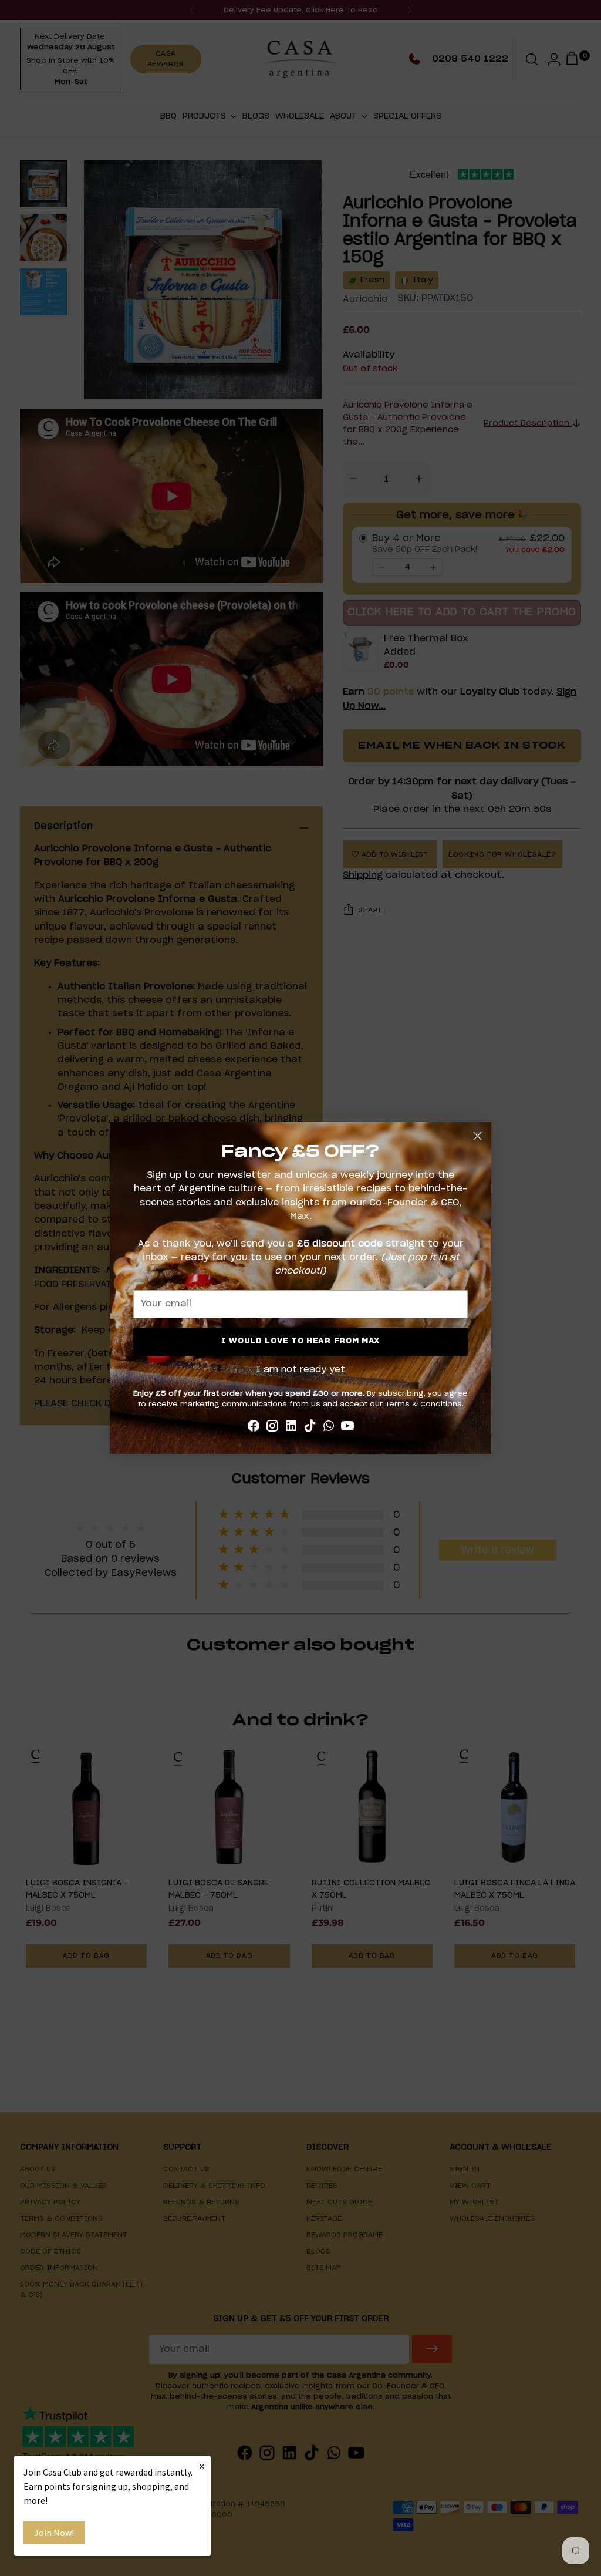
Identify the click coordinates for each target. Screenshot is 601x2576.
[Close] (477, 1136)
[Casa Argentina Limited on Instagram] (272, 1428)
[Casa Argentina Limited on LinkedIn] (291, 1428)
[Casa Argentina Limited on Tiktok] (310, 1428)
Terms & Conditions (423, 1404)
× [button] (202, 2466)
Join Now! (54, 2533)
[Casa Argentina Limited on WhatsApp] (329, 1428)
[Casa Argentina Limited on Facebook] (254, 1428)
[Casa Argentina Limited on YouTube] (347, 1428)
